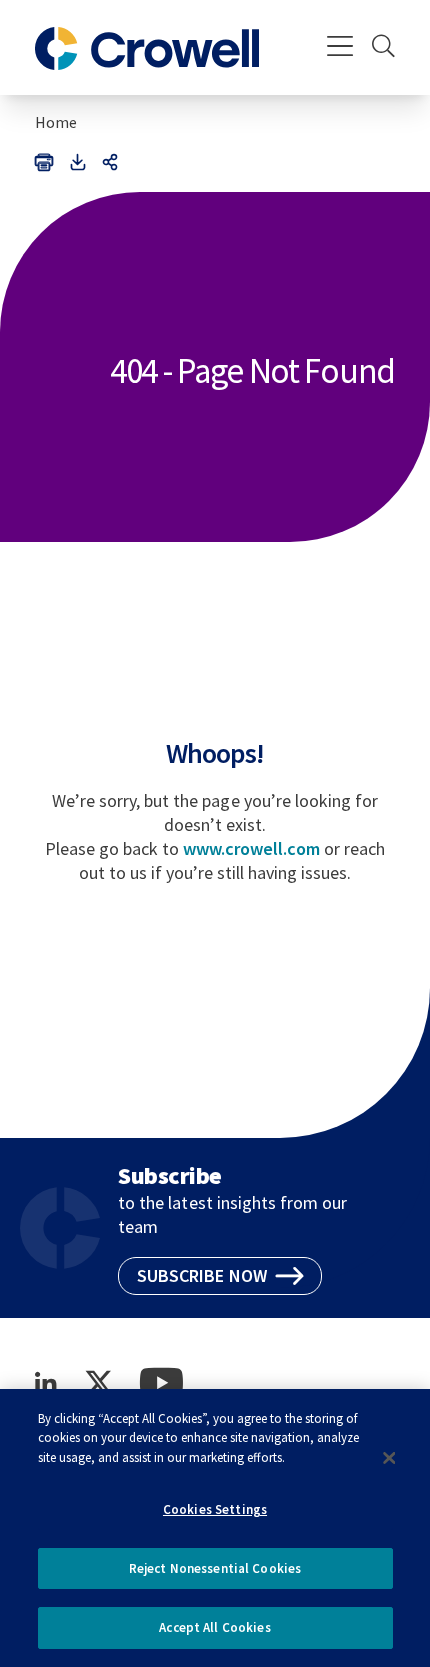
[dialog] (215, 1528)
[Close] (389, 1458)
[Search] (383, 48)
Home (56, 122)
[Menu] (340, 48)
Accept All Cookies (214, 1627)
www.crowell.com (251, 848)
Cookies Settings (215, 1509)
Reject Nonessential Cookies (215, 1568)
